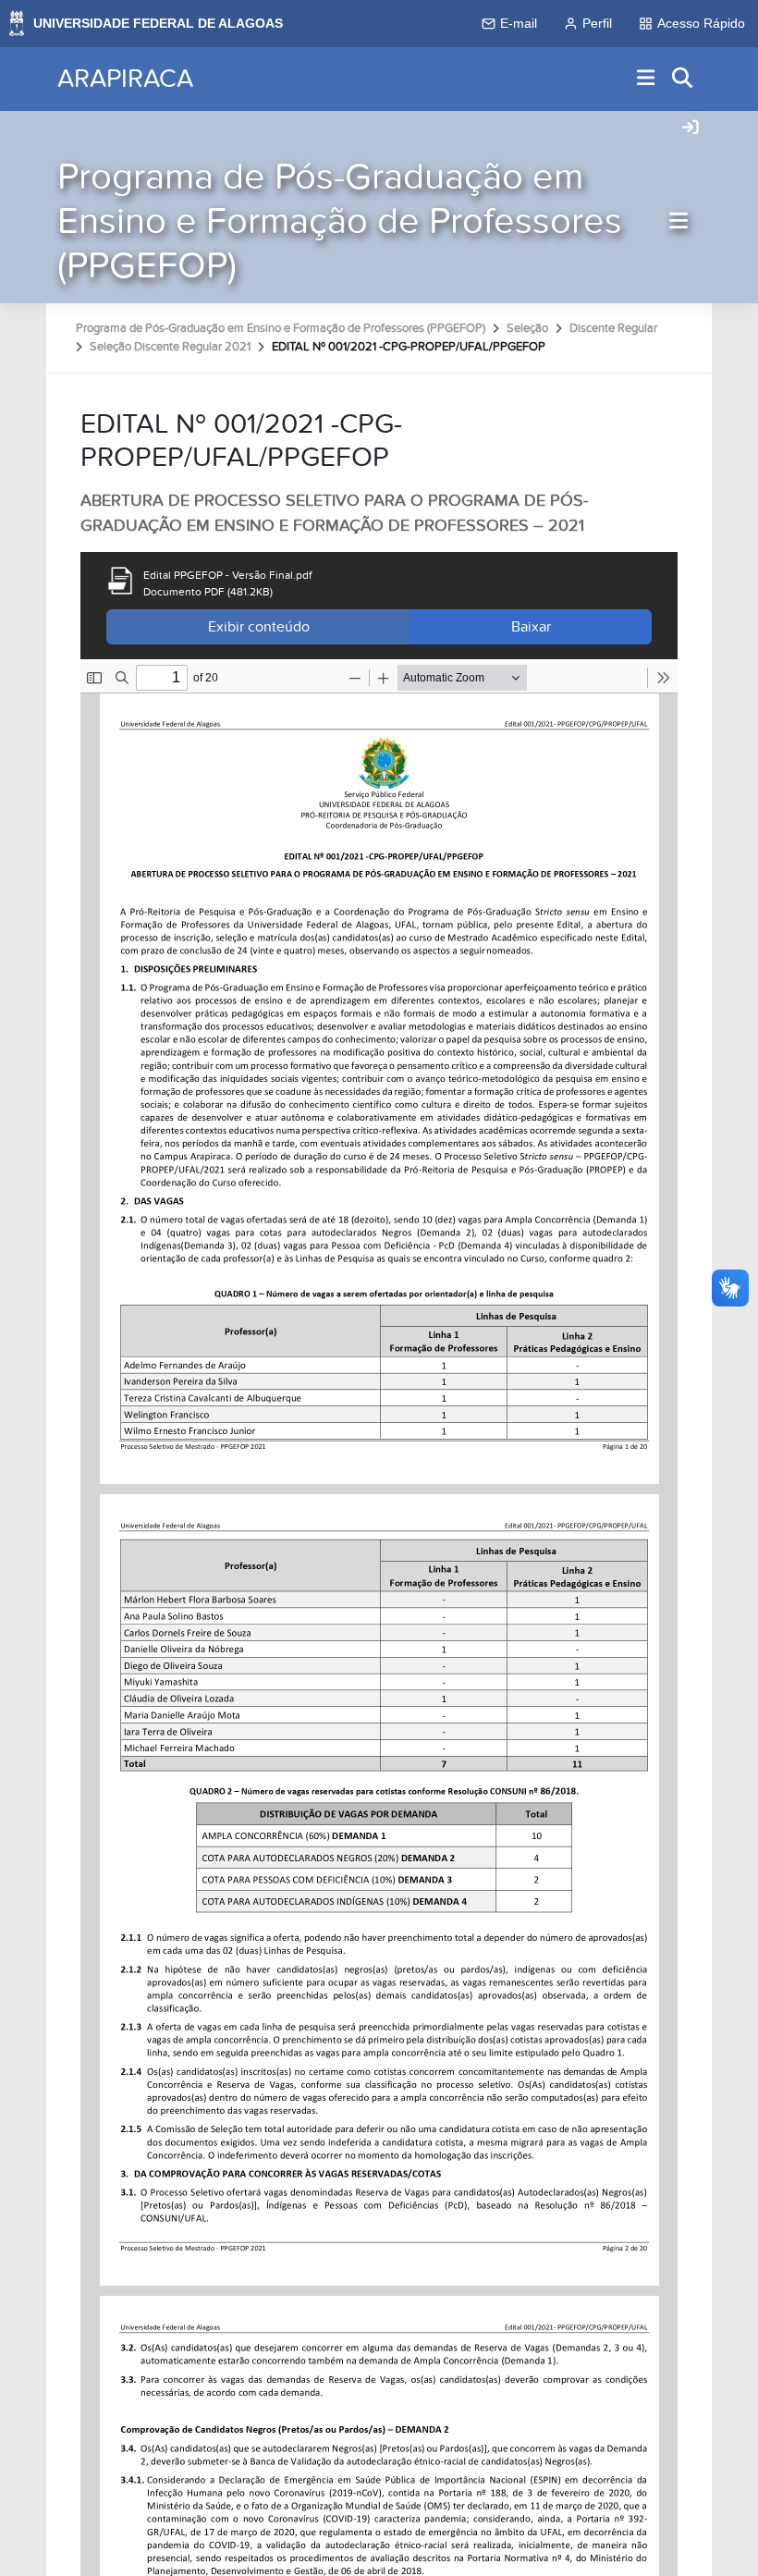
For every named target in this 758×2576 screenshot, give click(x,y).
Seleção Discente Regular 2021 (170, 347)
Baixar (531, 627)
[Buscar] (683, 79)
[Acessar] (691, 129)
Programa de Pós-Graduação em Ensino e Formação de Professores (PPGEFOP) (340, 221)
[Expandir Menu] (646, 79)
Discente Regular (613, 328)
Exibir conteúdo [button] (259, 627)
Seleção (527, 328)
